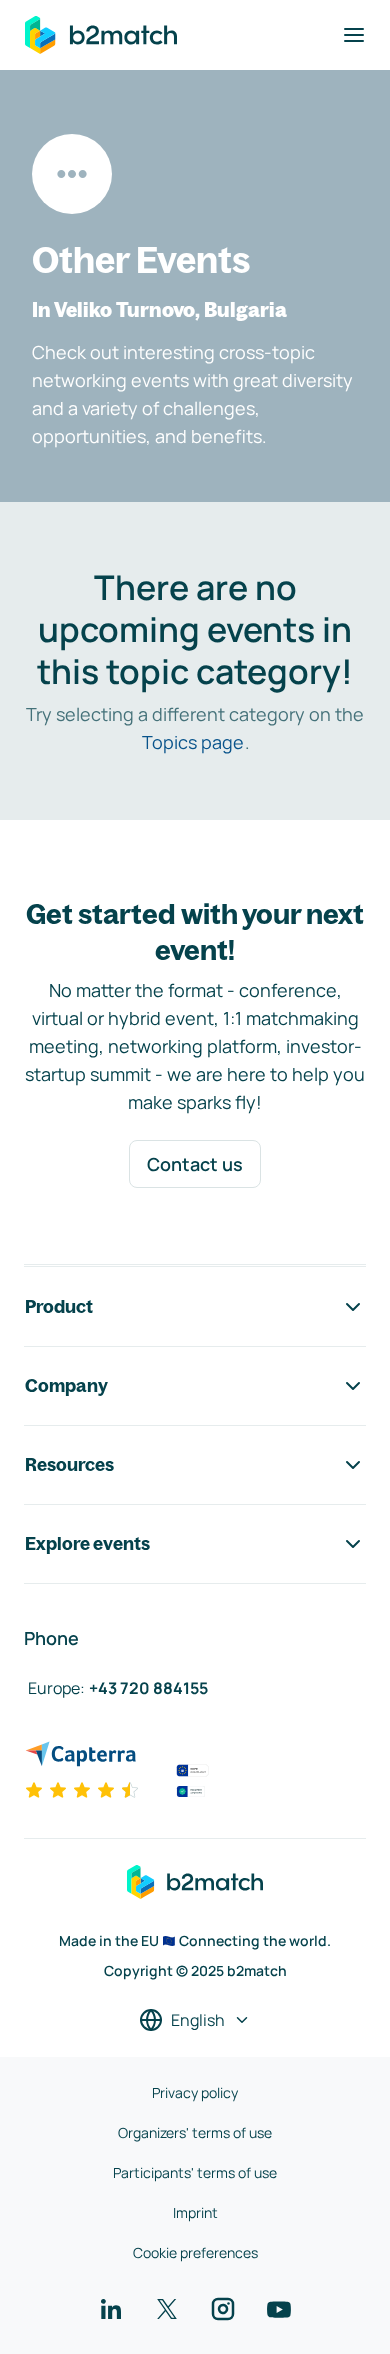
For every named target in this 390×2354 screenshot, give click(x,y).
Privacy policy (195, 2092)
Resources (69, 1464)
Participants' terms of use (195, 2172)
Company (66, 1385)
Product (59, 1306)
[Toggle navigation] (354, 35)
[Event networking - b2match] (101, 35)
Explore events (87, 1543)
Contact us (195, 1164)
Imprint (195, 2212)
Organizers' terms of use (195, 2132)
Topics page (193, 742)
